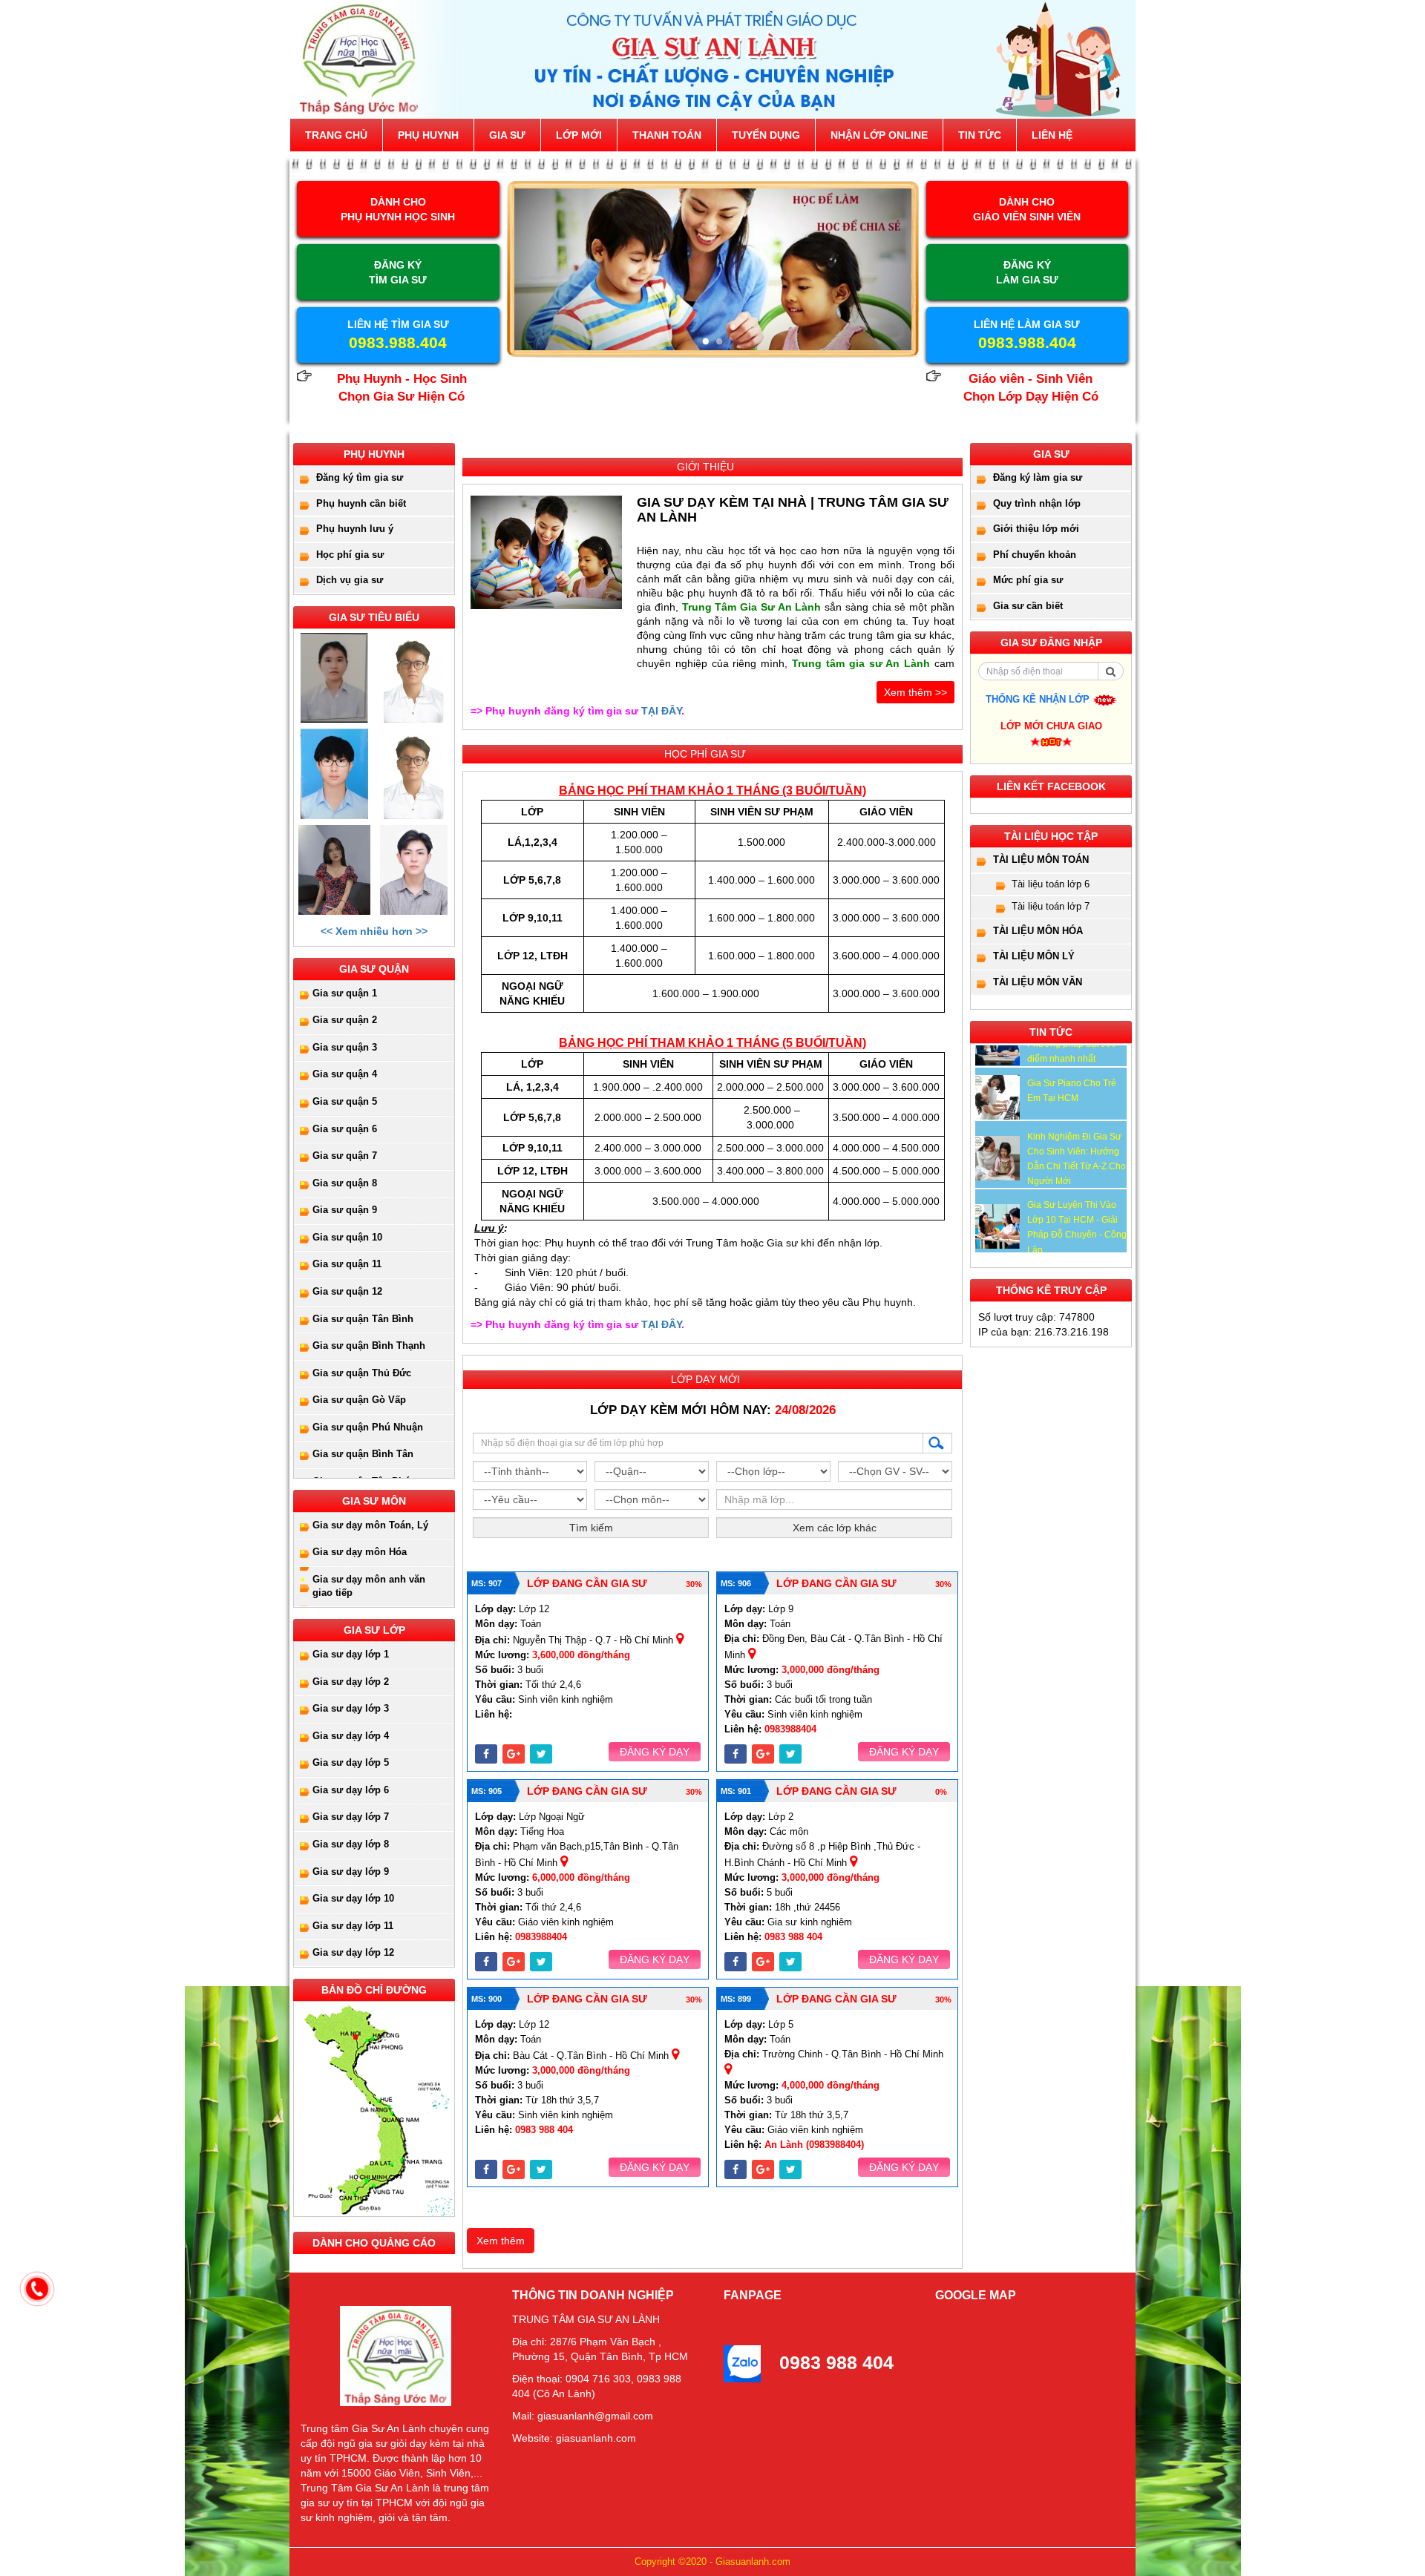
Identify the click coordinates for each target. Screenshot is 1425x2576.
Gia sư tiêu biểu (374, 617)
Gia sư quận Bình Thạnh (369, 1345)
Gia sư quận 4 (345, 1074)
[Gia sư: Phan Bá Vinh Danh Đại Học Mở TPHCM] (414, 870)
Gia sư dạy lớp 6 (351, 1790)
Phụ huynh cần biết (361, 503)
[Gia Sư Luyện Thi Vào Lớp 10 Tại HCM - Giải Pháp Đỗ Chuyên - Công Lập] (997, 1226)
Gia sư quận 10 (347, 1237)
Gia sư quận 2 (345, 1020)
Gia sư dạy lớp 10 (353, 1898)
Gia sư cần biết (1028, 606)
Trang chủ (336, 135)
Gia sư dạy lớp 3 (351, 1708)
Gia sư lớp (374, 1630)
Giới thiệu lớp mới (1036, 529)
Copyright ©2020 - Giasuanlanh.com (712, 2562)
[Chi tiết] (546, 552)
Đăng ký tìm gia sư (360, 477)
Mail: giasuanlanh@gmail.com (583, 2416)
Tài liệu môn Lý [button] (1034, 956)
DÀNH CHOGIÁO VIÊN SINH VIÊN (1027, 209)
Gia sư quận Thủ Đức (362, 1373)
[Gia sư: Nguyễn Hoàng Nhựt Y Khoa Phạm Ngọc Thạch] (414, 678)
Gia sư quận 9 (345, 1210)
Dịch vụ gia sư (350, 580)
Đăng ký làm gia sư (1038, 477)
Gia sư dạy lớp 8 (351, 1844)
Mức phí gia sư (1028, 580)
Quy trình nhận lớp (1037, 503)
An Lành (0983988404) (814, 2145)
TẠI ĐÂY (661, 711)
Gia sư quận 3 (345, 1047)
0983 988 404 (793, 1937)
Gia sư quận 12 (347, 1291)
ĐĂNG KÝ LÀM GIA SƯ (1027, 272)
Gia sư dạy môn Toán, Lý (370, 1525)
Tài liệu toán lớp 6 (1051, 884)
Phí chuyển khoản (1035, 555)
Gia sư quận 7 (345, 1156)
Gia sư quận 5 (345, 1101)
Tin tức (980, 135)
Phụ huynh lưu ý (355, 529)
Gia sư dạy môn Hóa (360, 1552)
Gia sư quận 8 (345, 1183)
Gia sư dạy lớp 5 (351, 1762)
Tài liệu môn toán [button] (1041, 860)
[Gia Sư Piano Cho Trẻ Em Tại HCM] (997, 1097)
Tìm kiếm (591, 1528)
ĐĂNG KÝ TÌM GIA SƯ (398, 272)
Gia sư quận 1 (345, 993)
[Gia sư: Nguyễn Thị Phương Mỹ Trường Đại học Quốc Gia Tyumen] (334, 678)
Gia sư (507, 135)
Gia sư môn (374, 1501)
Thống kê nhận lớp (1039, 699)
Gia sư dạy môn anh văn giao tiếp (369, 1586)
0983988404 (790, 1729)
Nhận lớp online (879, 135)
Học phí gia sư (350, 555)
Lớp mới (579, 135)
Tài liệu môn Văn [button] (1038, 982)
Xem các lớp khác (835, 1528)
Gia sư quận (374, 969)
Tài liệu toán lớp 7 (1051, 906)
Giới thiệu (705, 467)
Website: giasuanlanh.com (574, 2438)
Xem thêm (501, 2241)
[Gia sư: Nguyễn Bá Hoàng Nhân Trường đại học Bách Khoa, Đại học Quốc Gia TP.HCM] (334, 773)
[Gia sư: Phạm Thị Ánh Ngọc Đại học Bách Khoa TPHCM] (334, 870)
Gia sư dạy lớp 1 (351, 1654)
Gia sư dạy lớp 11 (353, 1926)
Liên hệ (1052, 135)
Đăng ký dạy (655, 1752)
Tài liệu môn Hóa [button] (1038, 931)
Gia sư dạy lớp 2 (351, 1682)
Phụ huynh (428, 135)
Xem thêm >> (915, 692)
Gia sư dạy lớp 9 (351, 1872)
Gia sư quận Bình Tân (363, 1454)
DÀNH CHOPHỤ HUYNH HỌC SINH (398, 209)
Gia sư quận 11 (347, 1264)
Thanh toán (667, 135)
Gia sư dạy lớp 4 (351, 1736)
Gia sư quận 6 (345, 1129)
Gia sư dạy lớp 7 (351, 1817)
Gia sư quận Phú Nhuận (368, 1427)
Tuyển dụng (766, 135)
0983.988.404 (398, 342)
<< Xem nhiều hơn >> (374, 931)
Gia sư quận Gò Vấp (359, 1400)
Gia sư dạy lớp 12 (353, 1952)
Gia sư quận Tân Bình (363, 1319)
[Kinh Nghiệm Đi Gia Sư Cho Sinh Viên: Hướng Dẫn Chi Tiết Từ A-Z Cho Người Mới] (997, 1158)
